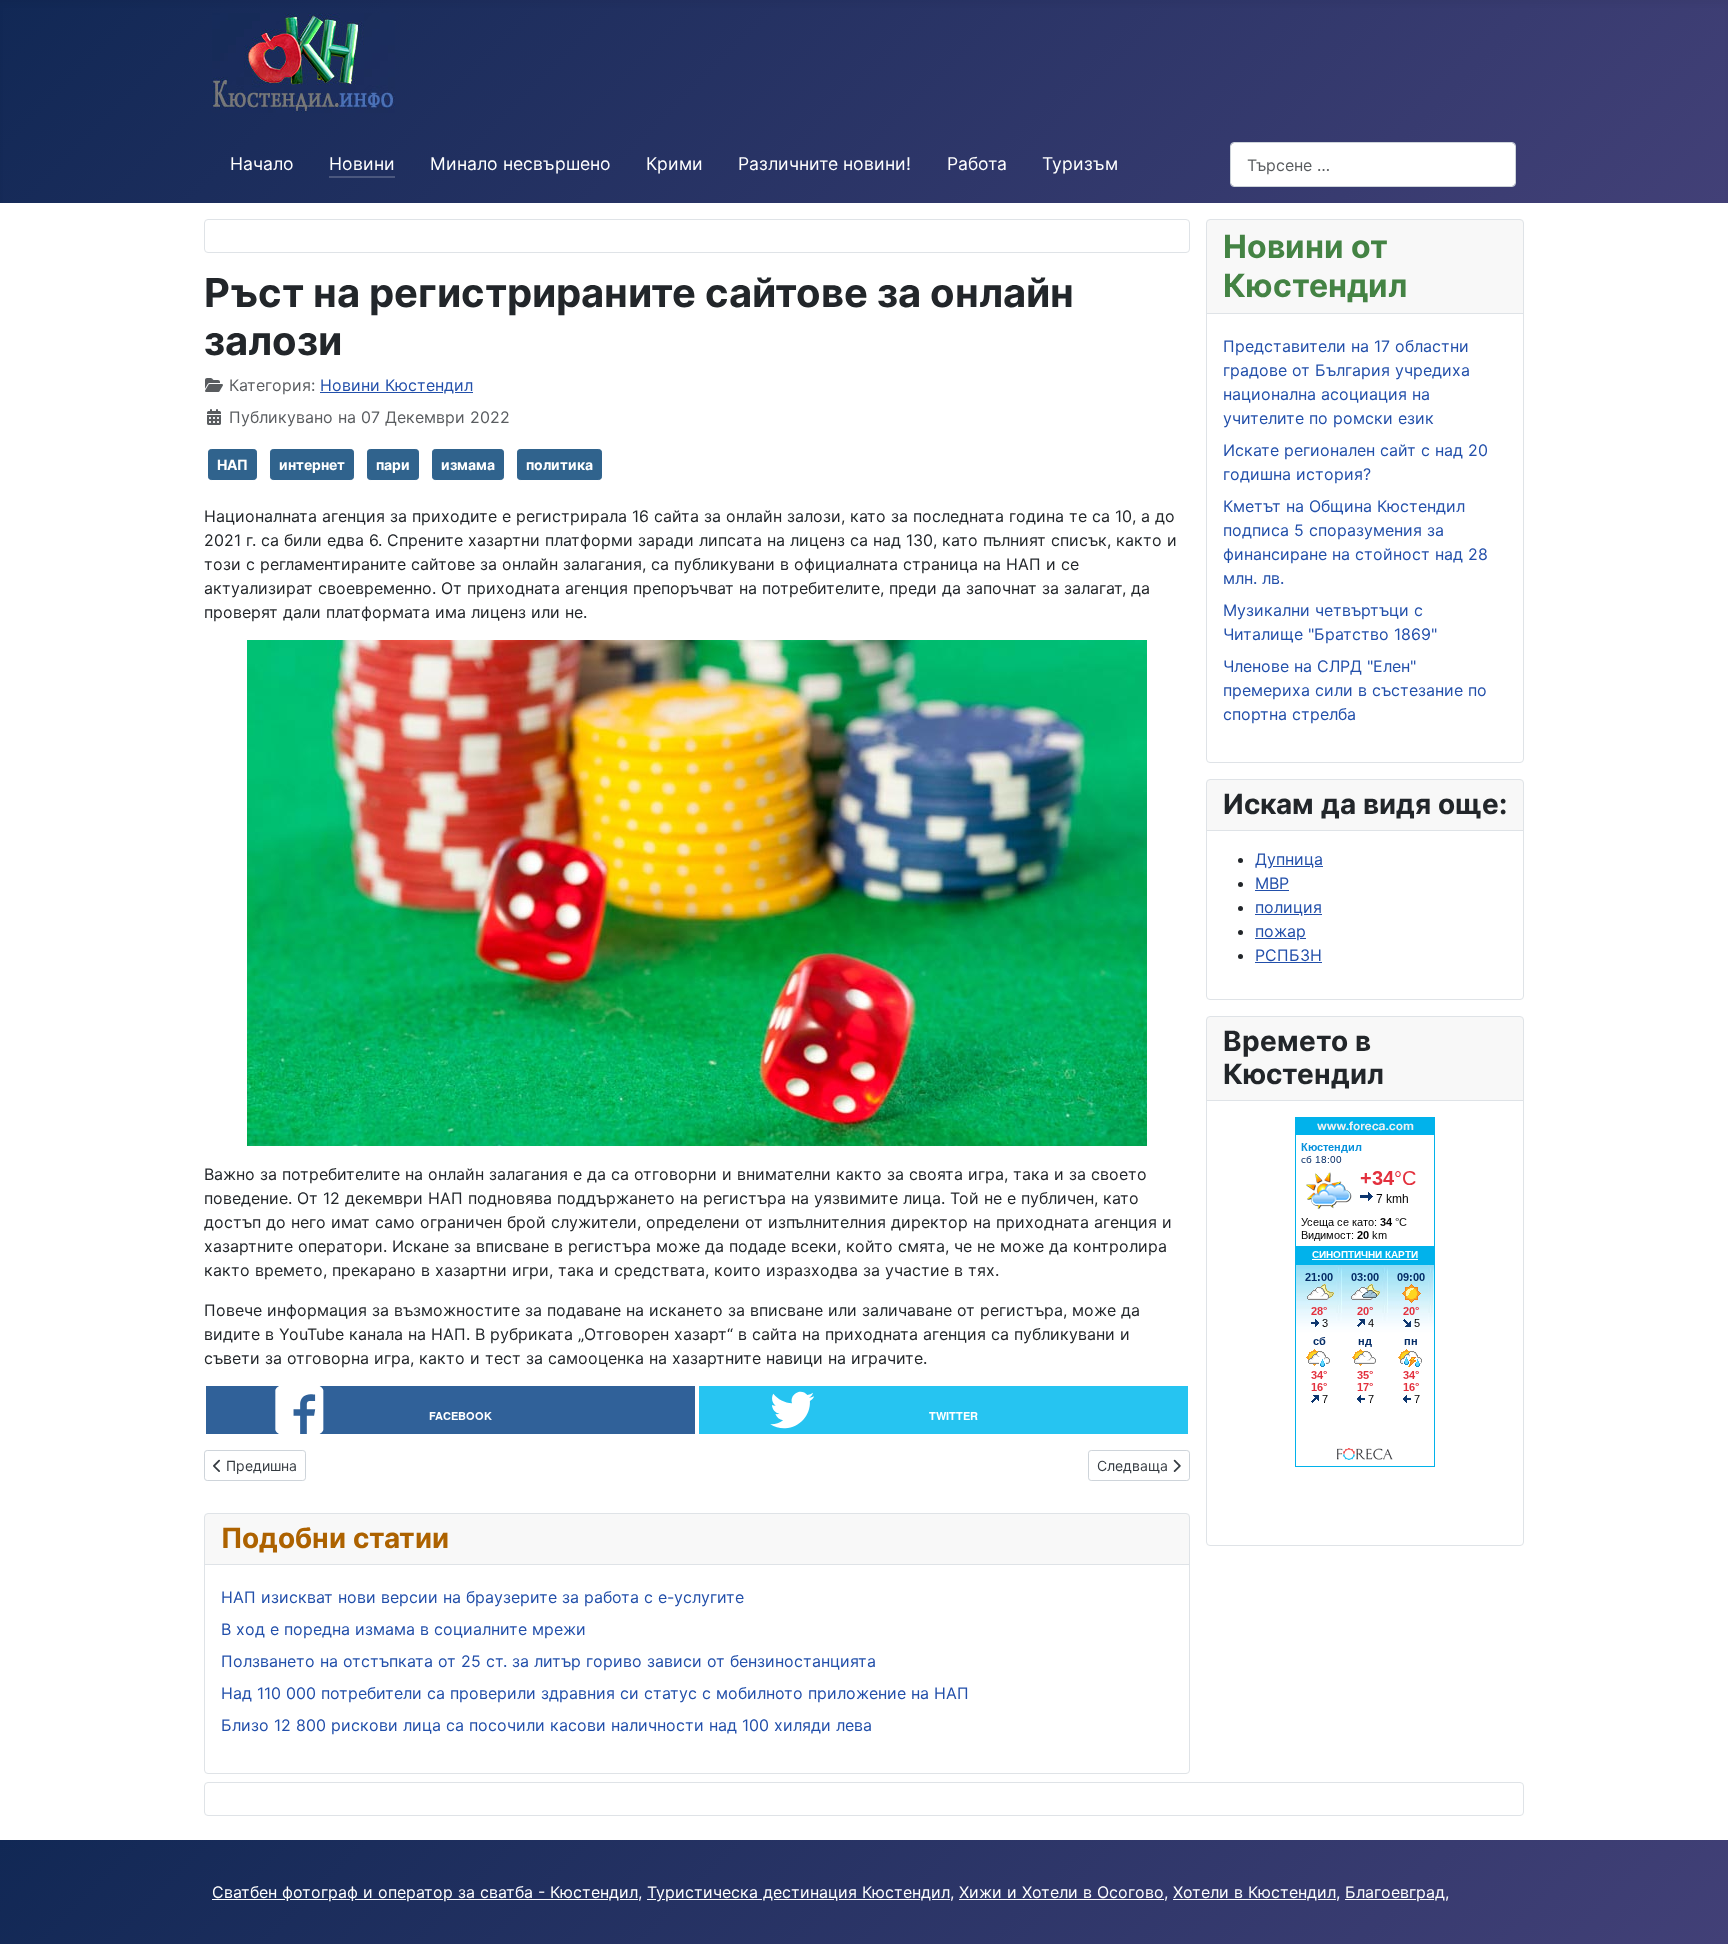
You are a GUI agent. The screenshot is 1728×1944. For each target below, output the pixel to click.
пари (393, 464)
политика (559, 464)
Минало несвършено (520, 163)
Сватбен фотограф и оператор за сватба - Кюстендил (425, 1892)
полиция (1288, 907)
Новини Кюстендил (396, 385)
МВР (1272, 883)
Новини (362, 163)
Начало (262, 163)
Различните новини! (824, 163)
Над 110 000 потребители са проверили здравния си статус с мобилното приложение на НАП (595, 1693)
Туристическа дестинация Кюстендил (798, 1892)
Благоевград (1395, 1892)
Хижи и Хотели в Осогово (1061, 1892)
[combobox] (1373, 164)
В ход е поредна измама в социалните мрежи (403, 1629)
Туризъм (1080, 163)
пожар (1280, 931)
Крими (674, 163)
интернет (312, 464)
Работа (977, 163)
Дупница (1289, 859)
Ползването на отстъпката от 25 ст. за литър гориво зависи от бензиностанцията (548, 1661)
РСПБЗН (1288, 955)
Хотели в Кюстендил (1254, 1892)
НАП (232, 464)
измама (468, 464)
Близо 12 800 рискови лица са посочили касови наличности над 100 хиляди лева (546, 1725)
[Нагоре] (1693, 1907)
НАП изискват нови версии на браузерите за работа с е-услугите (482, 1597)
